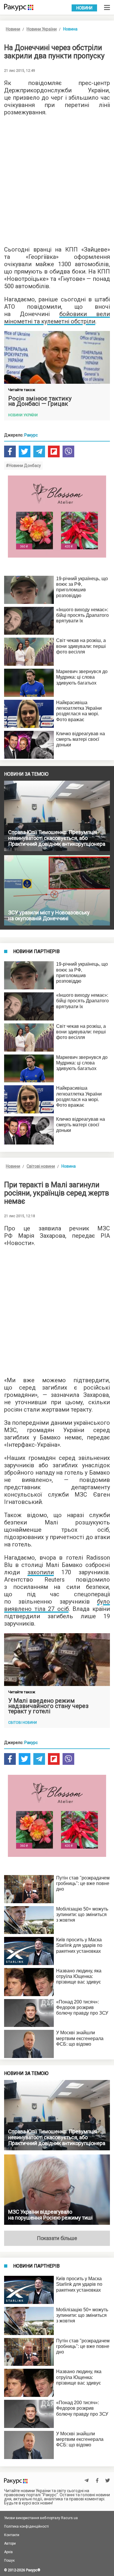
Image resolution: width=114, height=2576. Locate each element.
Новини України (42, 29)
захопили (41, 1572)
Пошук (9, 2560)
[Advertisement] (57, 179)
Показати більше (57, 2238)
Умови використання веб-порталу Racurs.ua (41, 2518)
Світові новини (41, 1166)
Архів (8, 2552)
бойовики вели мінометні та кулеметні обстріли (57, 318)
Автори (10, 2543)
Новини (84, 8)
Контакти (12, 2535)
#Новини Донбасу (23, 466)
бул (102, 1602)
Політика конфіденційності (26, 2526)
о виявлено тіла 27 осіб (57, 1605)
